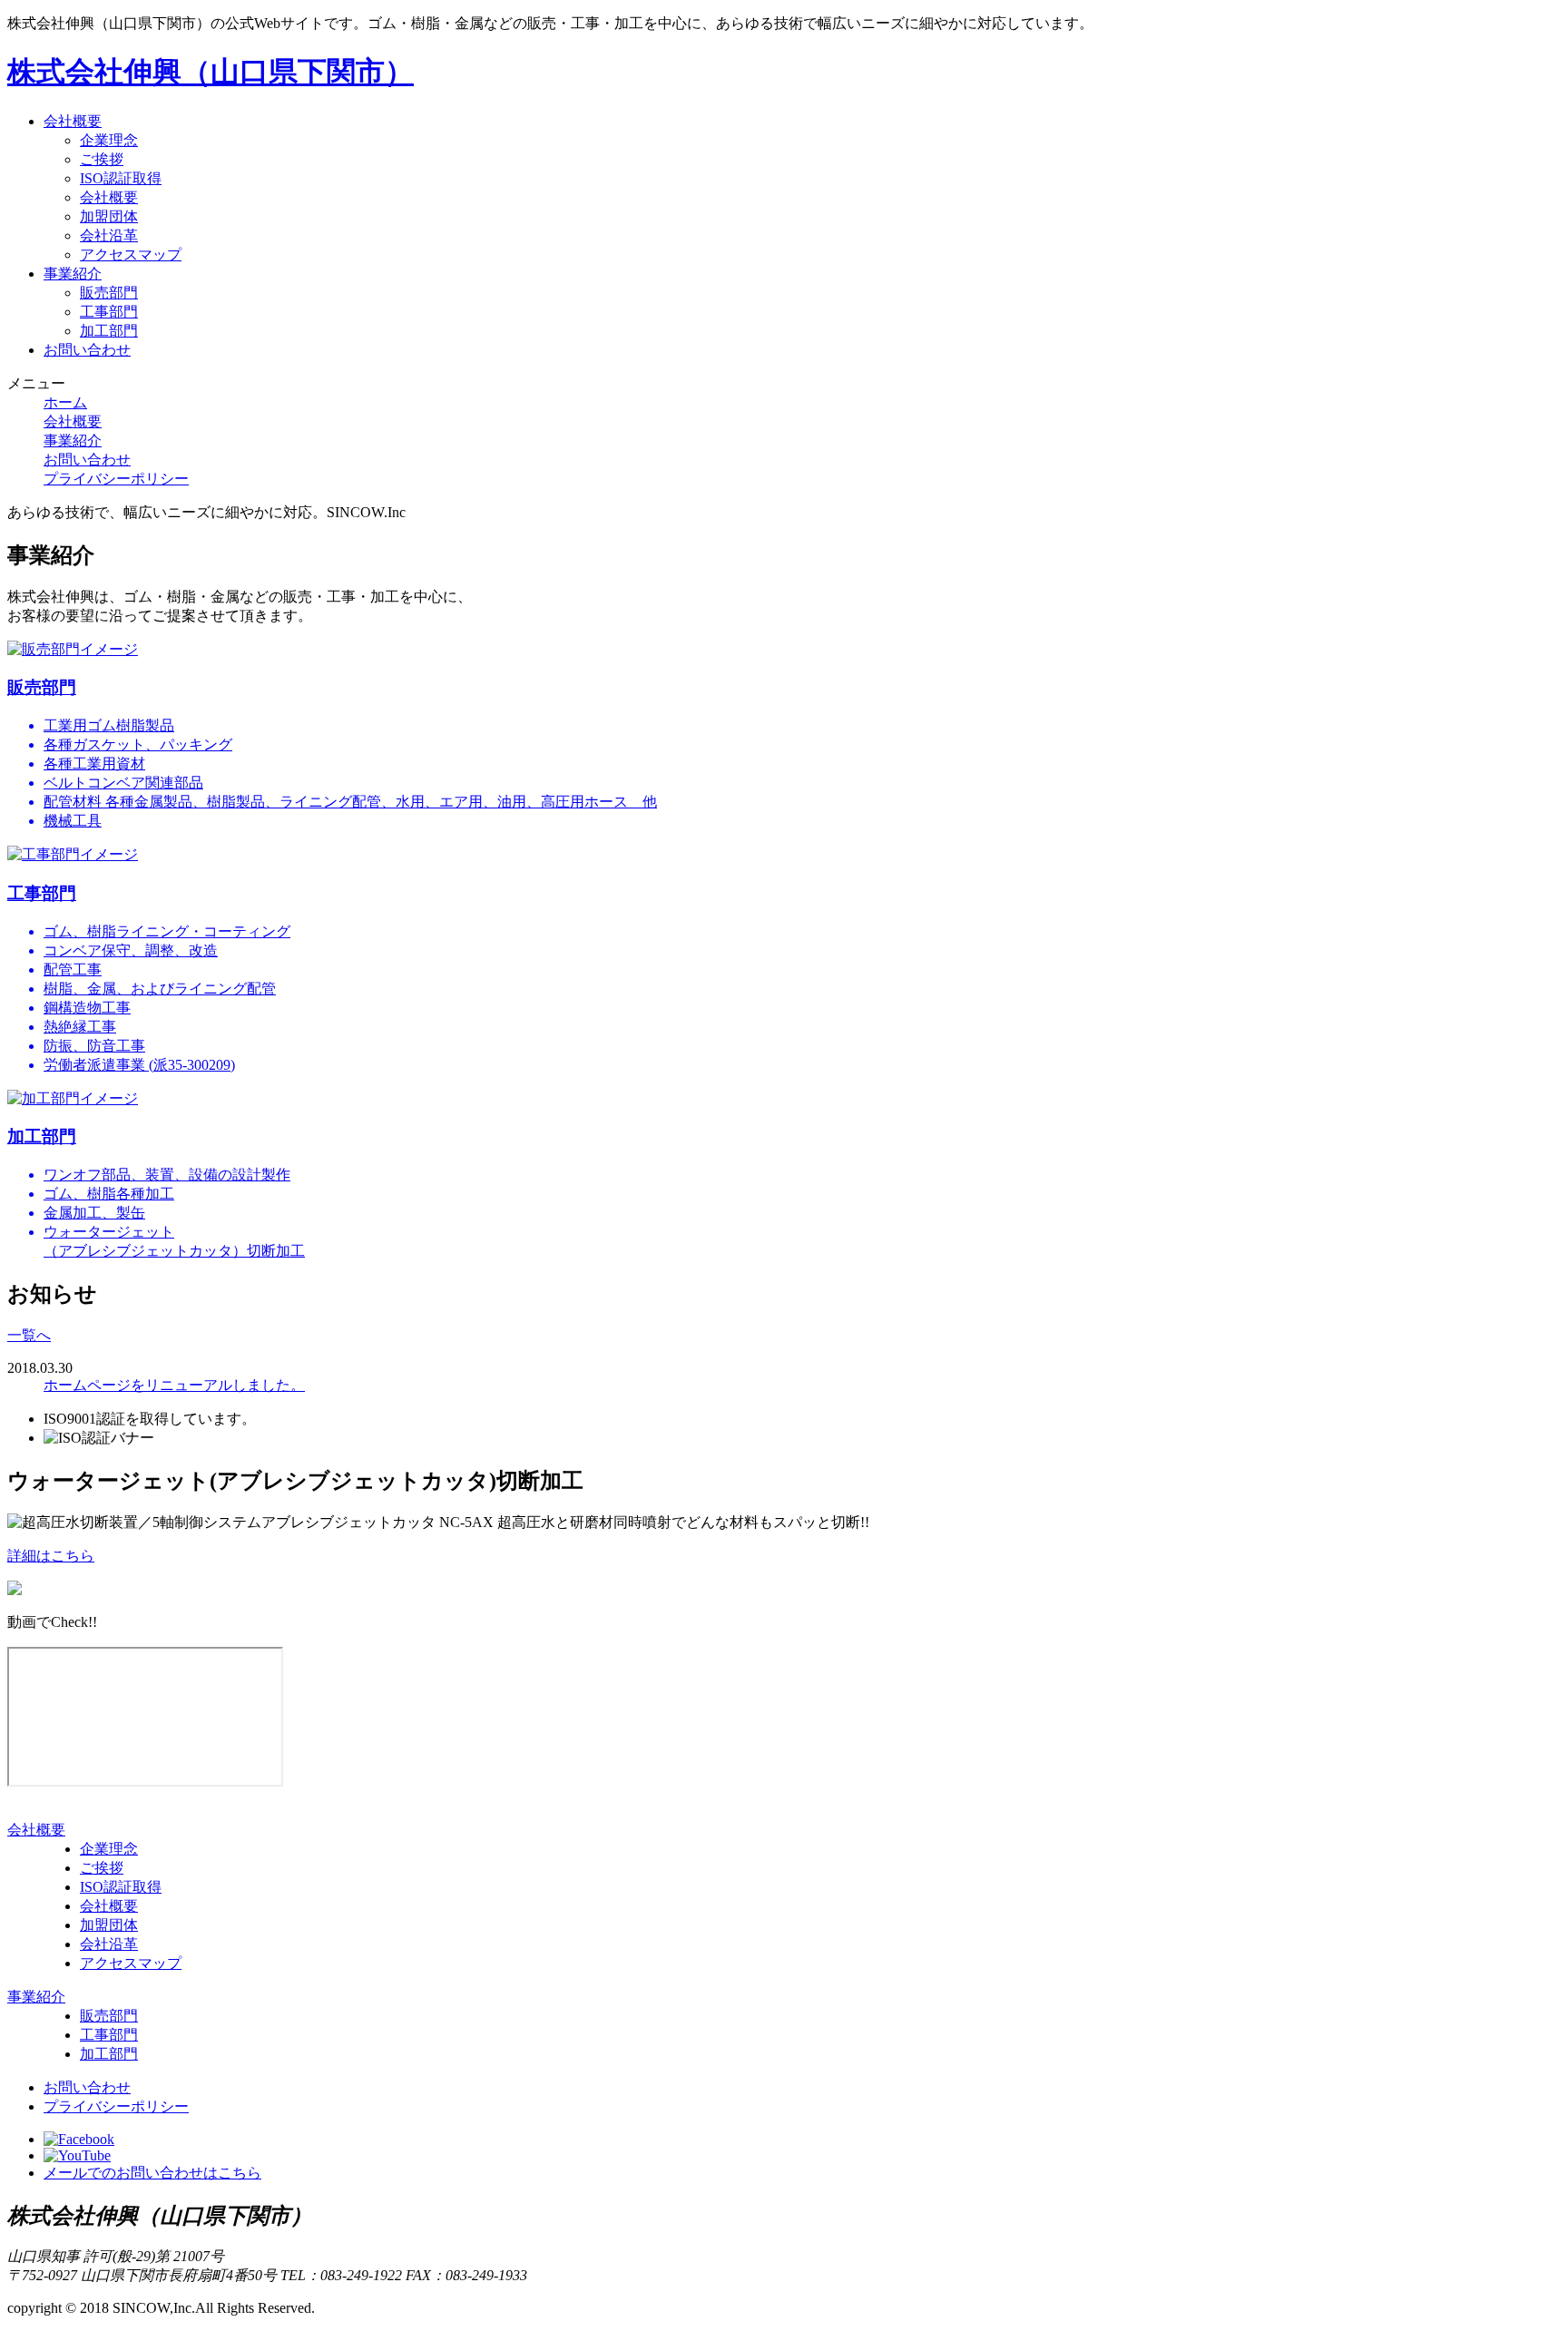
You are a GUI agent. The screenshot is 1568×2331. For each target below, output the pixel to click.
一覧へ (29, 1335)
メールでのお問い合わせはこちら (152, 2173)
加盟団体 (109, 216)
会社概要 (73, 121)
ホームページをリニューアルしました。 (174, 1385)
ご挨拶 (102, 159)
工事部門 (109, 312)
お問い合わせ (87, 350)
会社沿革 (109, 235)
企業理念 (109, 140)
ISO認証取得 (121, 178)
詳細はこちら (51, 1556)
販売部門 (109, 293)
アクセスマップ (131, 255)
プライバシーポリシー (116, 479)
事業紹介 (73, 274)
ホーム (65, 402)
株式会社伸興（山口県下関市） (211, 72)
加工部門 (109, 331)
